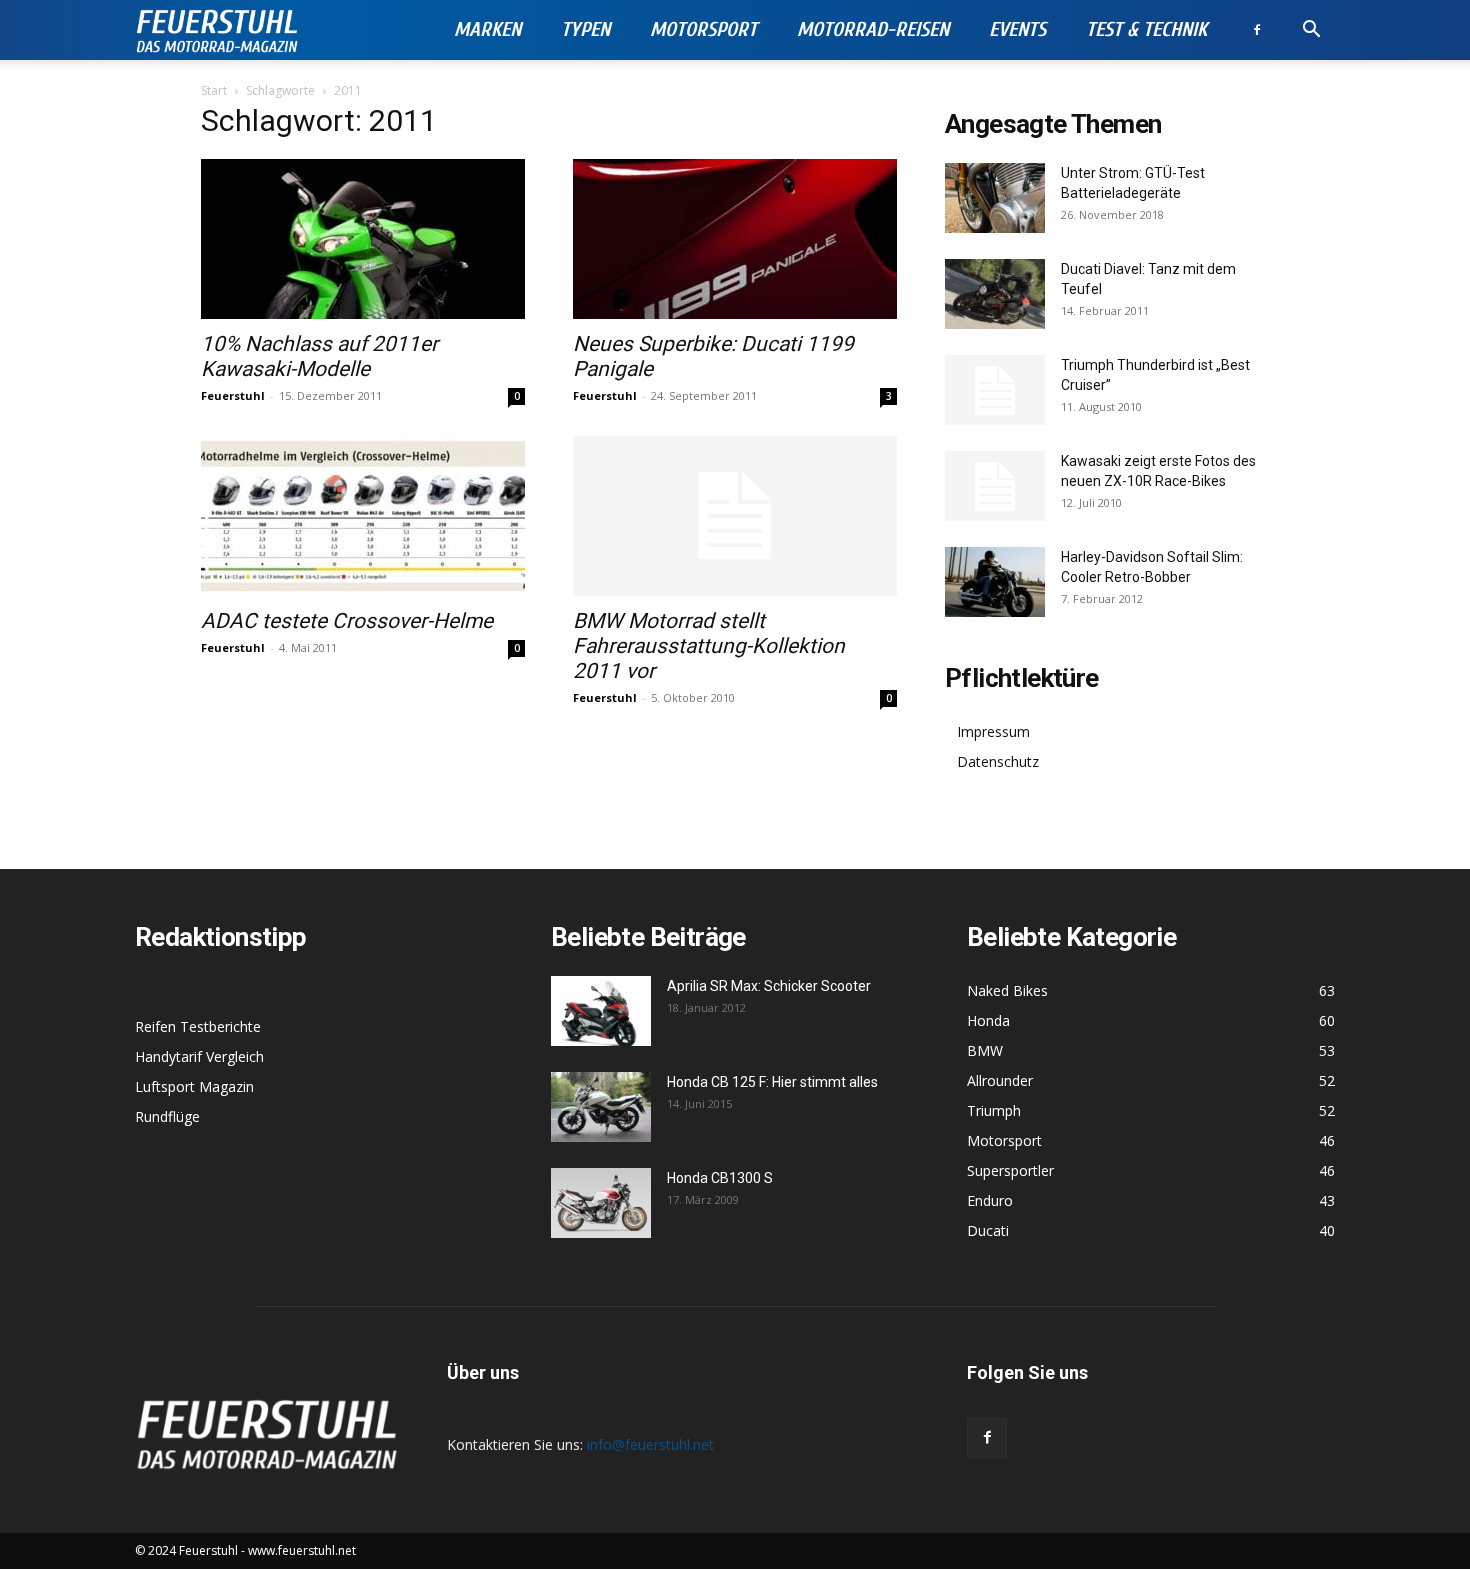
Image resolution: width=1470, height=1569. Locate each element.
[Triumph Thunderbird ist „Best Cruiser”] (995, 390)
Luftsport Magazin (194, 1086)
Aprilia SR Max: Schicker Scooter (769, 986)
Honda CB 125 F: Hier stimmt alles (772, 1082)
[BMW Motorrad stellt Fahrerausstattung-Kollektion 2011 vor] (735, 516)
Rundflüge (167, 1116)
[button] (1311, 31)
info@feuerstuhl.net (650, 1444)
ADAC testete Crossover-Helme (347, 621)
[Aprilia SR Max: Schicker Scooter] (601, 1011)
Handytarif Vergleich (199, 1056)
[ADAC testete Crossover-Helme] (363, 516)
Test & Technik (1146, 29)
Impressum (993, 731)
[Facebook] (1257, 30)
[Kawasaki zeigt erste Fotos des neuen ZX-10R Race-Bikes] (995, 486)
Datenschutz (998, 761)
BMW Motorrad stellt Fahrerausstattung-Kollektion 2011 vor (709, 646)
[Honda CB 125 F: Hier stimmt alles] (601, 1107)
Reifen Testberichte (198, 1026)
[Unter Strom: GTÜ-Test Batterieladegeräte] (995, 198)
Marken (487, 29)
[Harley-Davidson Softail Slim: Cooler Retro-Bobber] (995, 582)
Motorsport (703, 29)
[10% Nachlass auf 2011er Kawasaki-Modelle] (363, 239)
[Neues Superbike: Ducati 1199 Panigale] (735, 239)
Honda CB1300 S (720, 1178)
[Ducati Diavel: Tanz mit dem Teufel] (995, 294)
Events (1017, 29)
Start (214, 90)
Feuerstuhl (233, 395)
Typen (585, 29)
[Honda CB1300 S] (601, 1203)
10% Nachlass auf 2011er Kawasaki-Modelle (319, 356)
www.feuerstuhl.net (302, 1550)
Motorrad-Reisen (873, 29)
